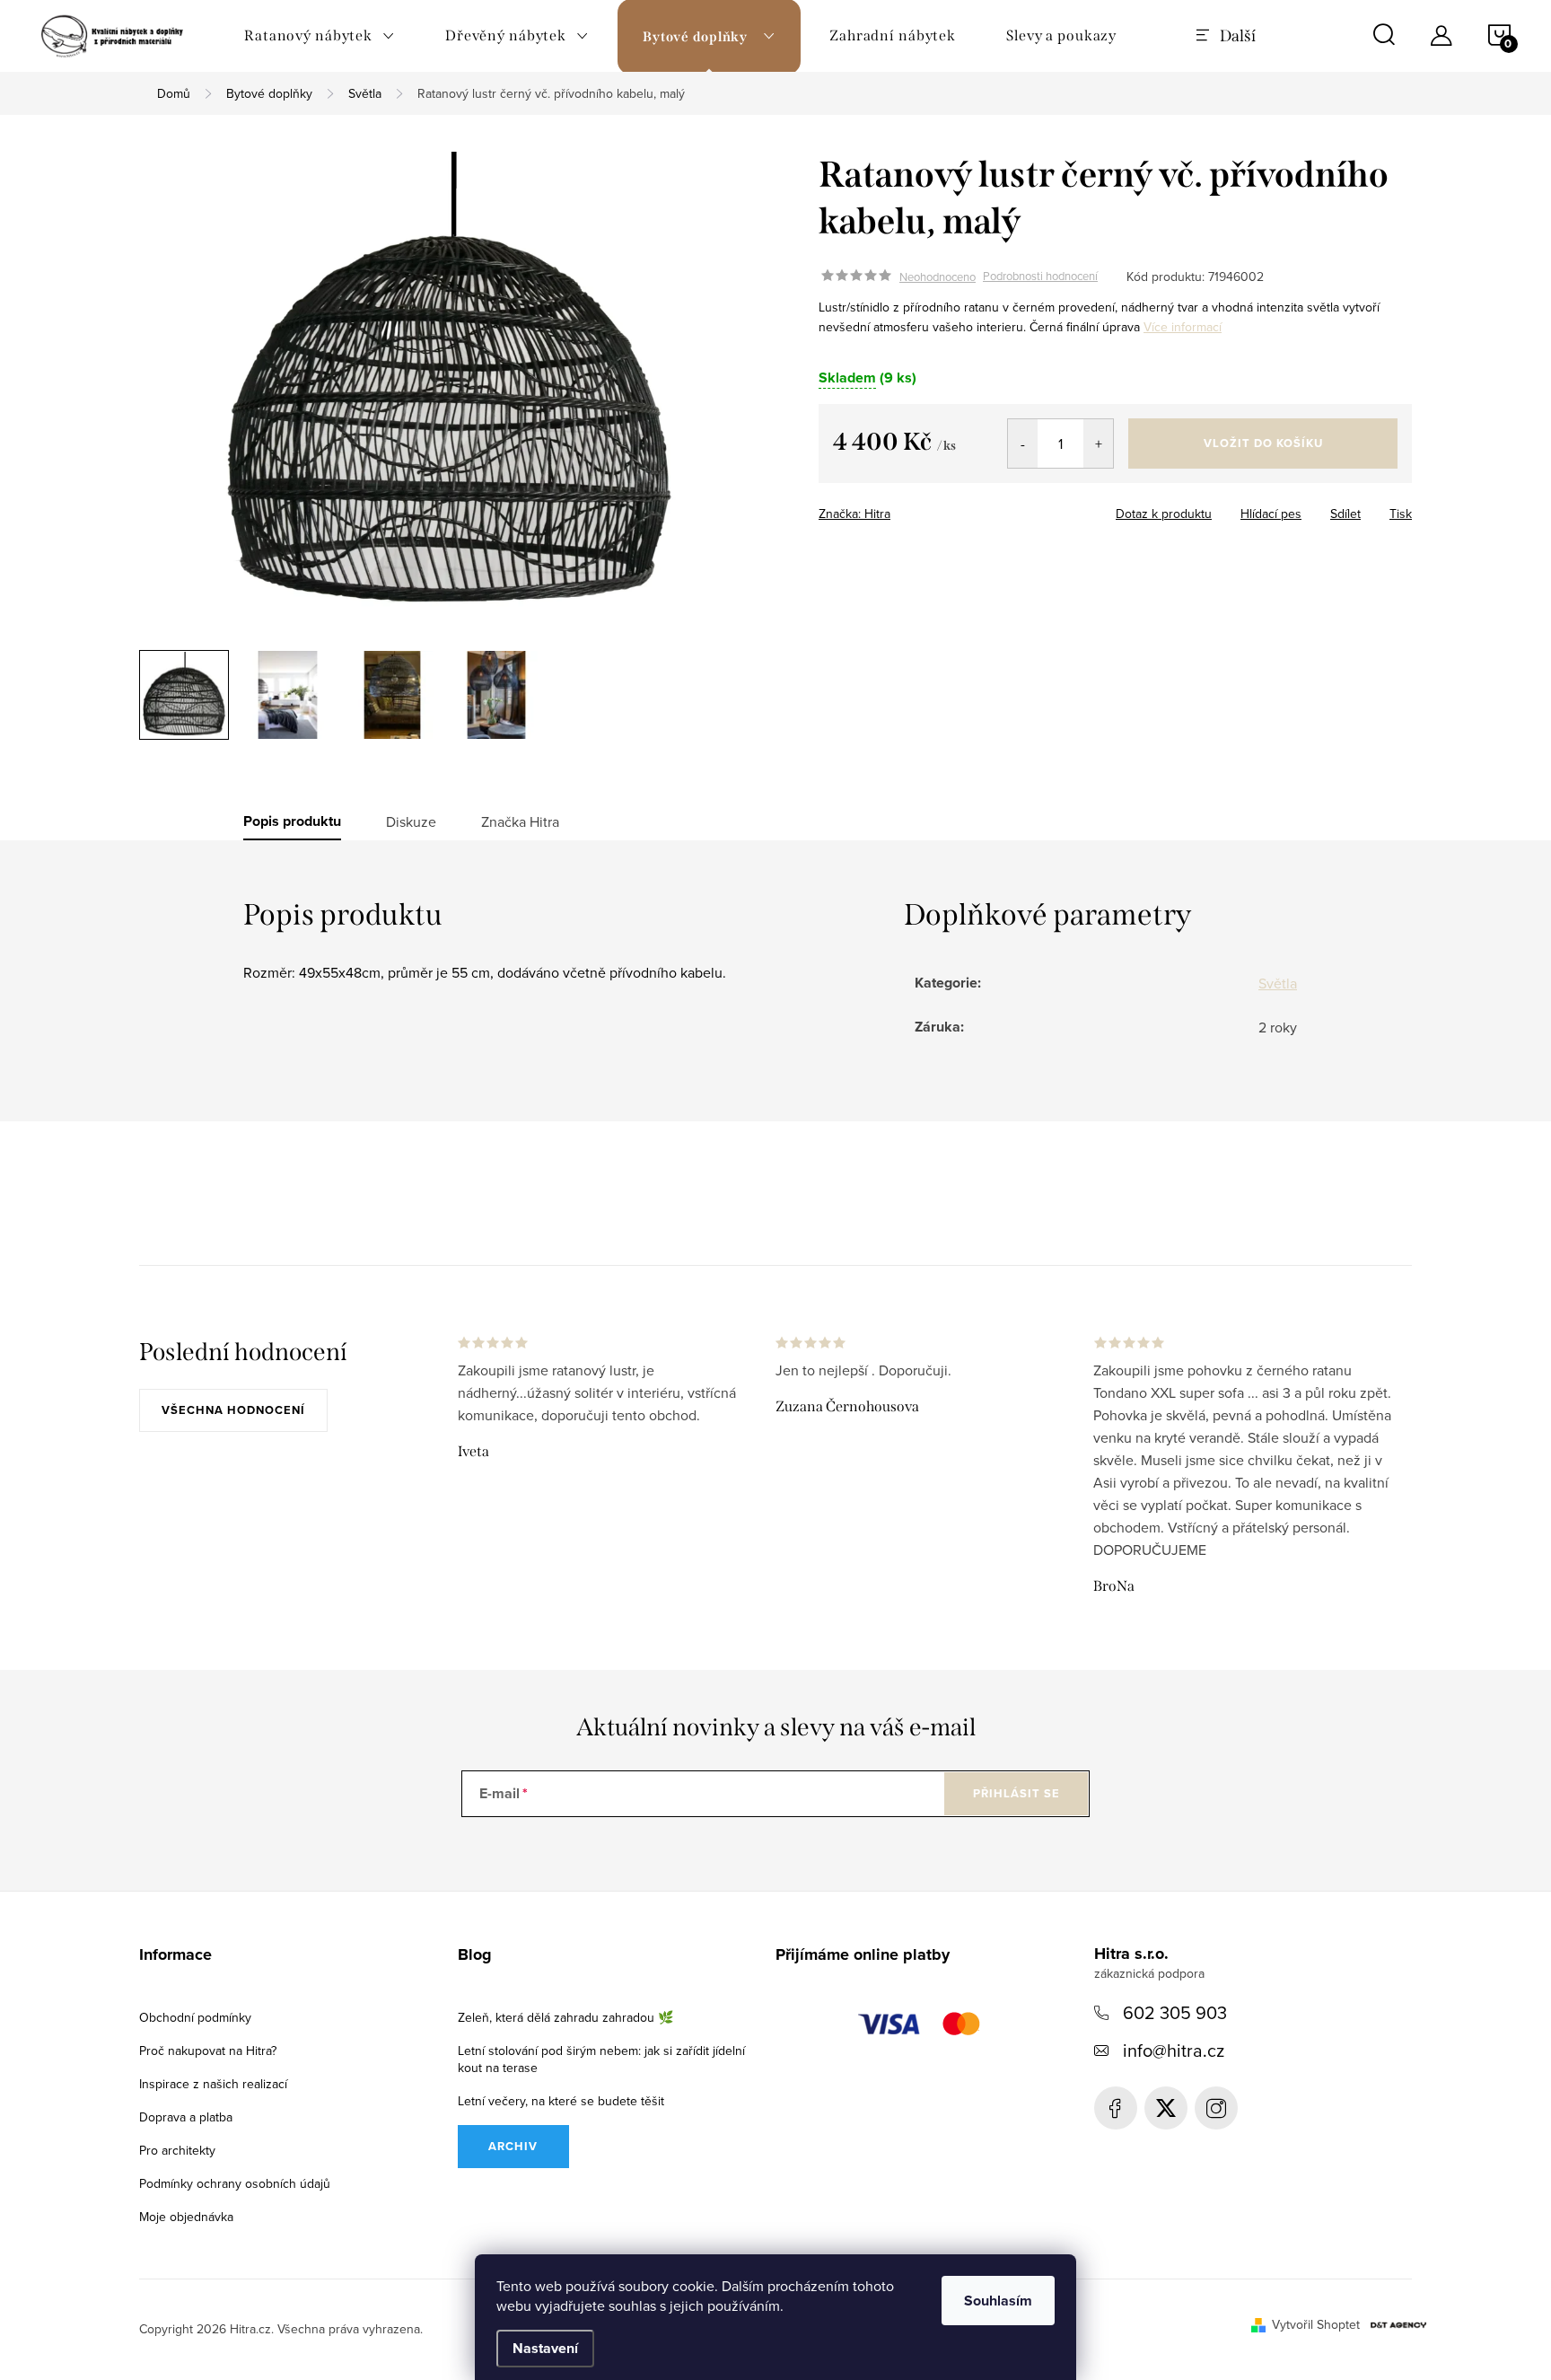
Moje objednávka (186, 2217)
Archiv (513, 2146)
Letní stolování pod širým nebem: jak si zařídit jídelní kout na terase (601, 2059)
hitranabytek (1166, 2108)
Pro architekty (177, 2150)
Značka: (854, 514)
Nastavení (545, 2348)
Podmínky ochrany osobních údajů (235, 2183)
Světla (1278, 983)
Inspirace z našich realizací (213, 2084)
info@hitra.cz (1174, 2050)
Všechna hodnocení (233, 1410)
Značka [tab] (520, 821)
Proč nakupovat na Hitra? (208, 2051)
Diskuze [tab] (411, 821)
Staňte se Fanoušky (1116, 2108)
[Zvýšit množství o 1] (1098, 444)
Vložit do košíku (1263, 443)
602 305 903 (1175, 2012)
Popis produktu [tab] (292, 821)
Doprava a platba (186, 2117)
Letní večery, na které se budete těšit (561, 2101)
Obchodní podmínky (195, 2017)
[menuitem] (320, 36)
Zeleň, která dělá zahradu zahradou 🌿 (565, 2017)
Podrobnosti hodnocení (1040, 277)
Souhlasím (998, 2301)
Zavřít (929, 508)
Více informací (1183, 327)
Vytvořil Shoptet (1316, 2324)
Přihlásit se (1016, 1793)
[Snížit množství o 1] (1023, 444)
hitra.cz (1216, 2108)
